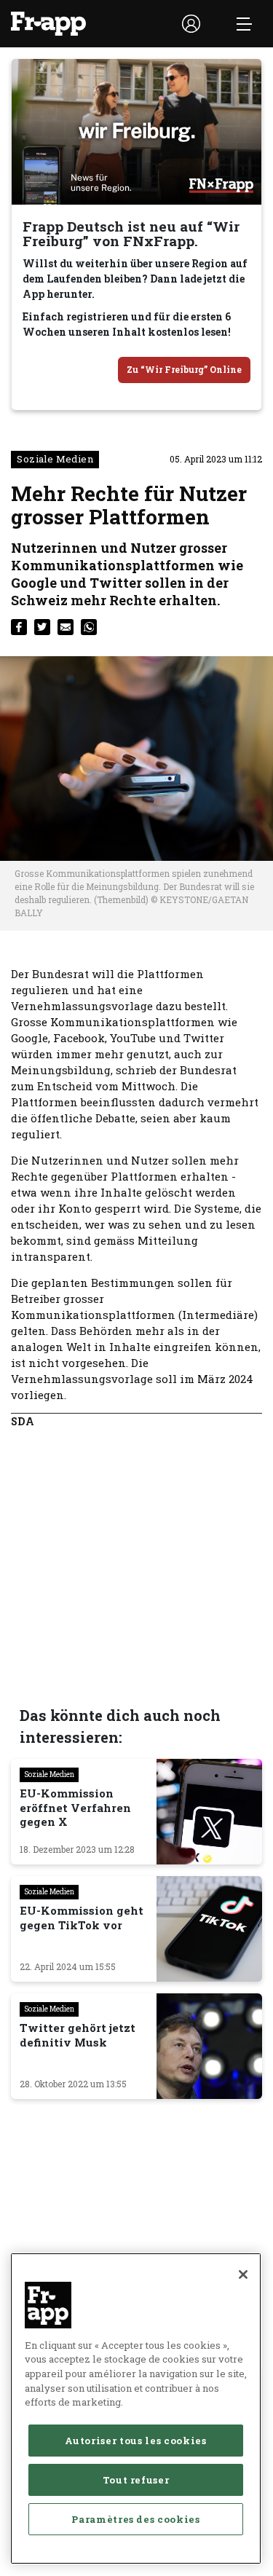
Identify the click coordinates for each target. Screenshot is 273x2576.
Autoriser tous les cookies (135, 2441)
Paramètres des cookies (135, 2519)
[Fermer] (243, 2274)
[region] (136, 2408)
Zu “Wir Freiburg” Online (184, 369)
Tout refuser (136, 2480)
